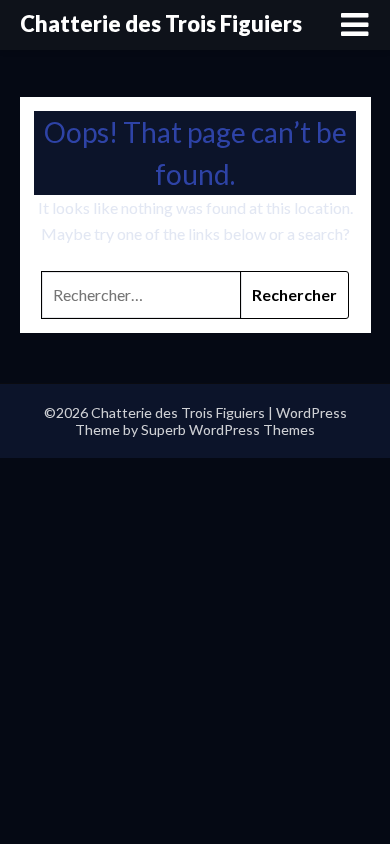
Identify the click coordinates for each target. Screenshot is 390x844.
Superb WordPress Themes (228, 429)
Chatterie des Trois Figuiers (161, 23)
